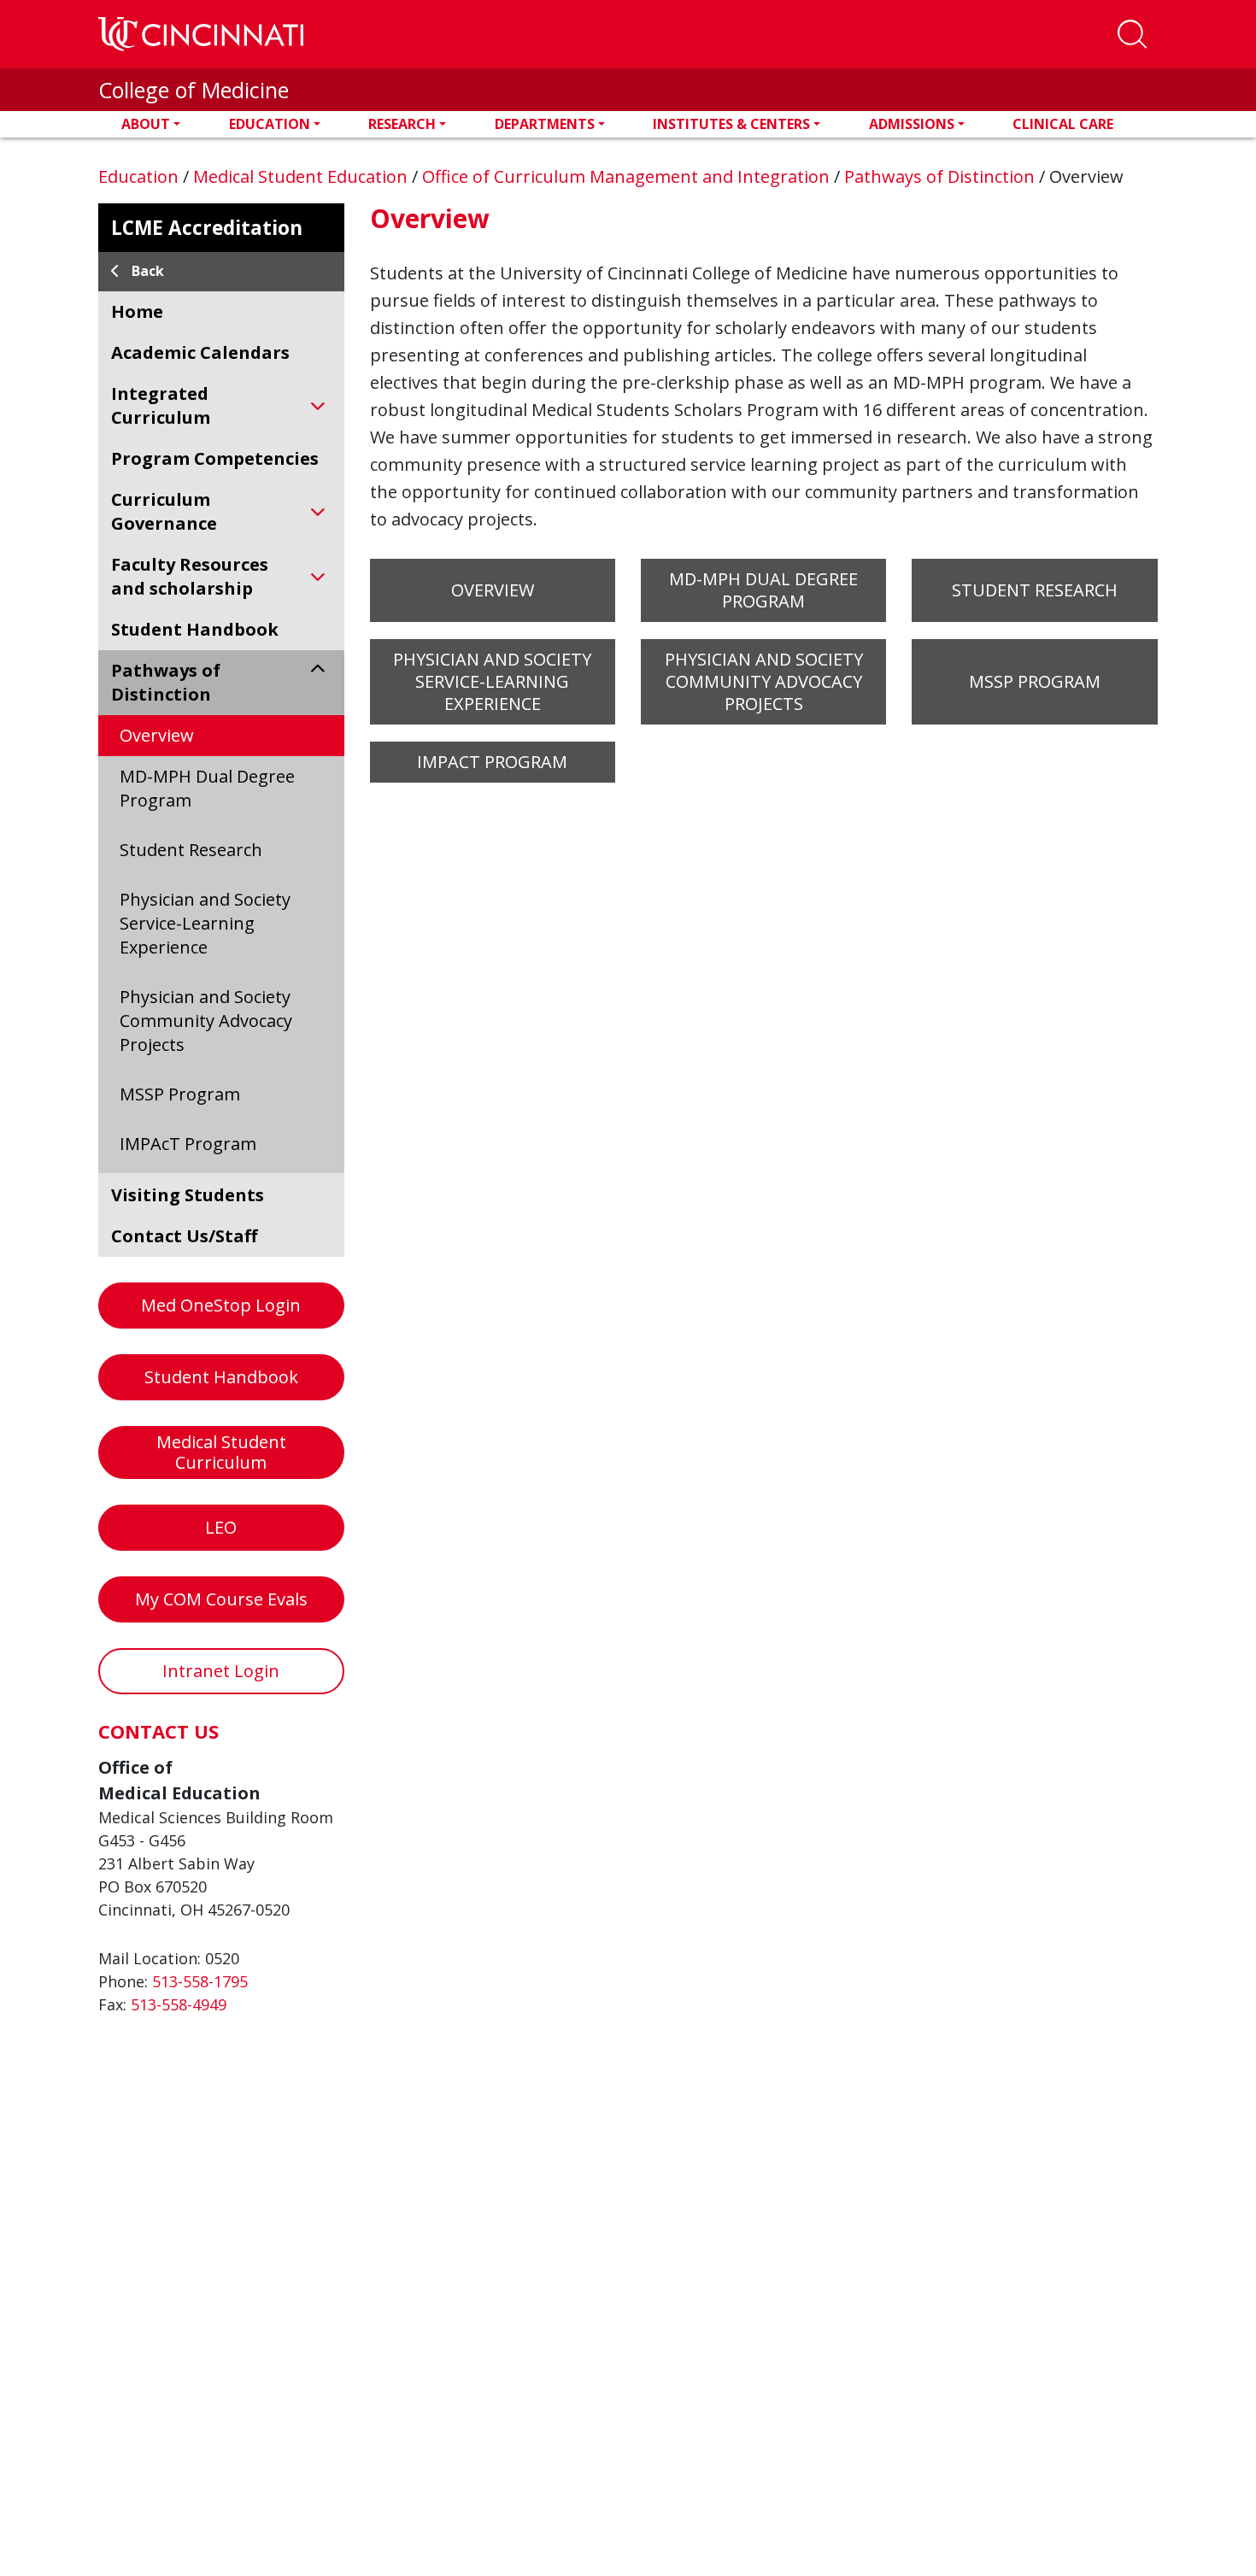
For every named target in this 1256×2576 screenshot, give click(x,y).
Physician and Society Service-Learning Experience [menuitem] (205, 923)
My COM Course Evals (221, 1599)
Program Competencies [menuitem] (215, 458)
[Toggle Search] (1132, 34)
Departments (545, 124)
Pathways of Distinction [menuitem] (166, 682)
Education (270, 124)
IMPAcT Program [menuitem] (188, 1144)
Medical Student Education (302, 176)
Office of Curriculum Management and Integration (628, 176)
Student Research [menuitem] (191, 850)
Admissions (912, 124)
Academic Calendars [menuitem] (200, 352)
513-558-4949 (179, 2004)
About (146, 124)
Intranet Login (221, 1671)
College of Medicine (194, 90)
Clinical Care (1063, 124)
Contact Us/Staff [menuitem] (184, 1236)
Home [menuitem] (137, 311)
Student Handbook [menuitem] (195, 629)
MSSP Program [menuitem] (180, 1094)
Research (402, 124)
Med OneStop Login (221, 1305)
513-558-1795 (200, 1981)
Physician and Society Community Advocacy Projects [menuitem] (206, 1021)
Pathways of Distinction (942, 176)
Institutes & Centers (731, 124)
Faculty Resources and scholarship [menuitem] (190, 576)
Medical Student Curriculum (221, 1452)
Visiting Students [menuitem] (188, 1195)
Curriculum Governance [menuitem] (164, 511)
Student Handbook (221, 1377)
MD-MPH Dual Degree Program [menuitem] (207, 788)
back (148, 271)
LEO (221, 1527)
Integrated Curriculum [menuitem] (161, 405)
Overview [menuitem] (157, 735)
